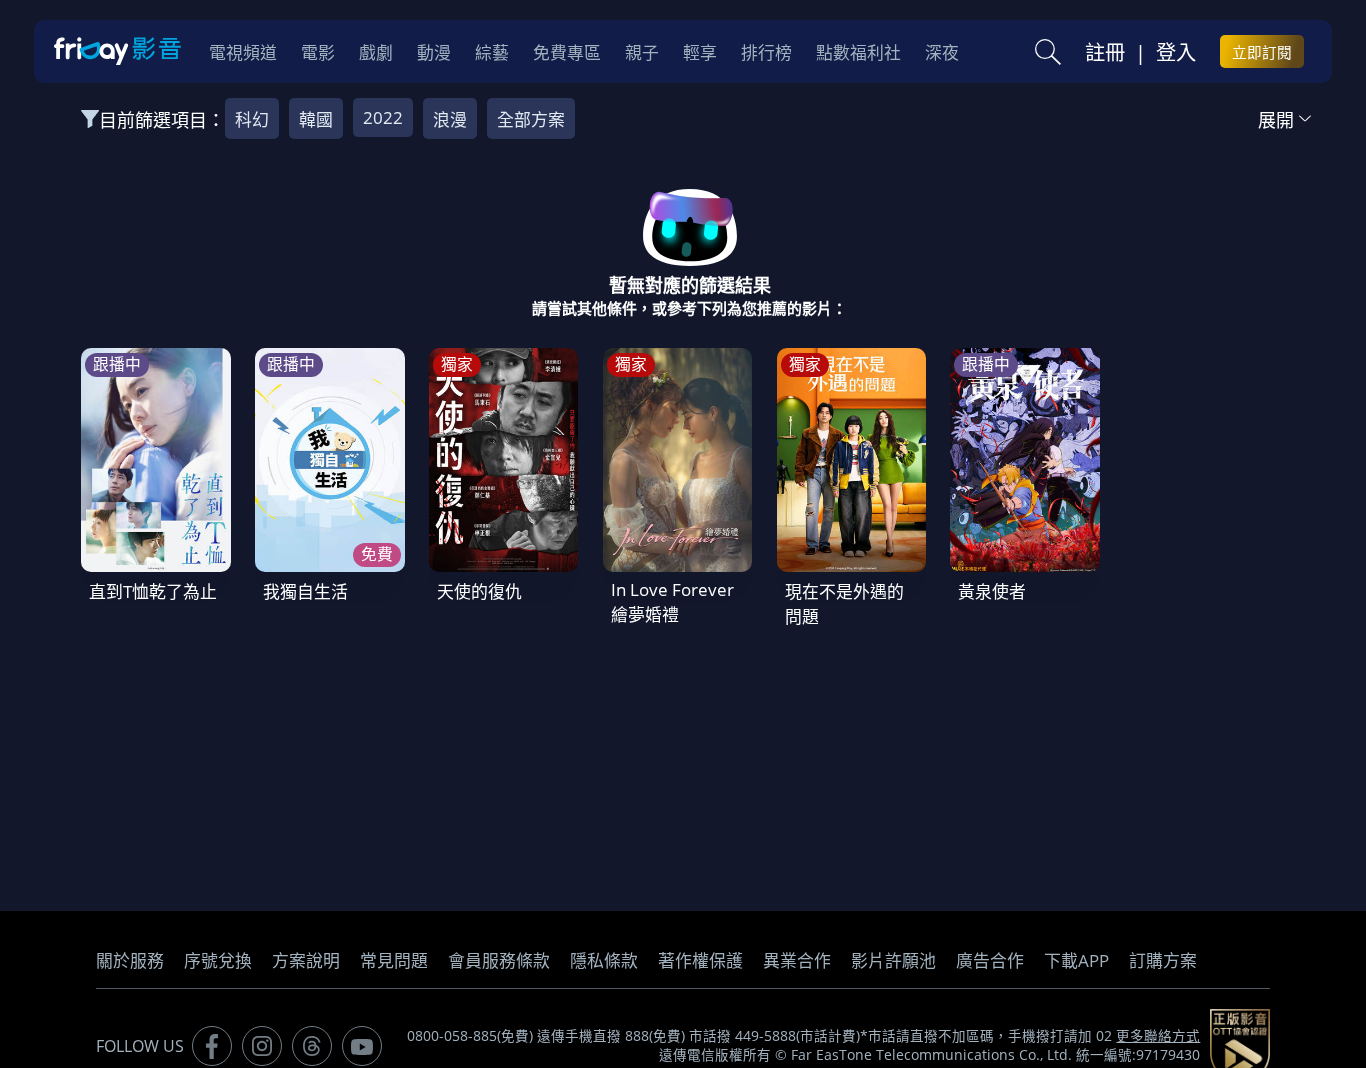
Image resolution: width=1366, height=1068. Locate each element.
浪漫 (450, 119)
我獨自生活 (305, 591)
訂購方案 (1163, 960)
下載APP (1076, 960)
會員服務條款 (499, 960)
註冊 (1105, 52)
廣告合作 (990, 960)
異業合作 (797, 960)
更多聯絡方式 (1158, 1036)
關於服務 (130, 960)
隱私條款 (604, 960)
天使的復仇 (479, 591)
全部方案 (531, 119)
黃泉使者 (992, 591)
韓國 (316, 119)
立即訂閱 (1262, 52)
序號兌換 (218, 960)
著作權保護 (700, 960)
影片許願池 (893, 960)
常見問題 (394, 960)
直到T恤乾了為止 (153, 591)
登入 (1176, 52)
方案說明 (306, 960)
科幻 (252, 119)
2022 (383, 117)
